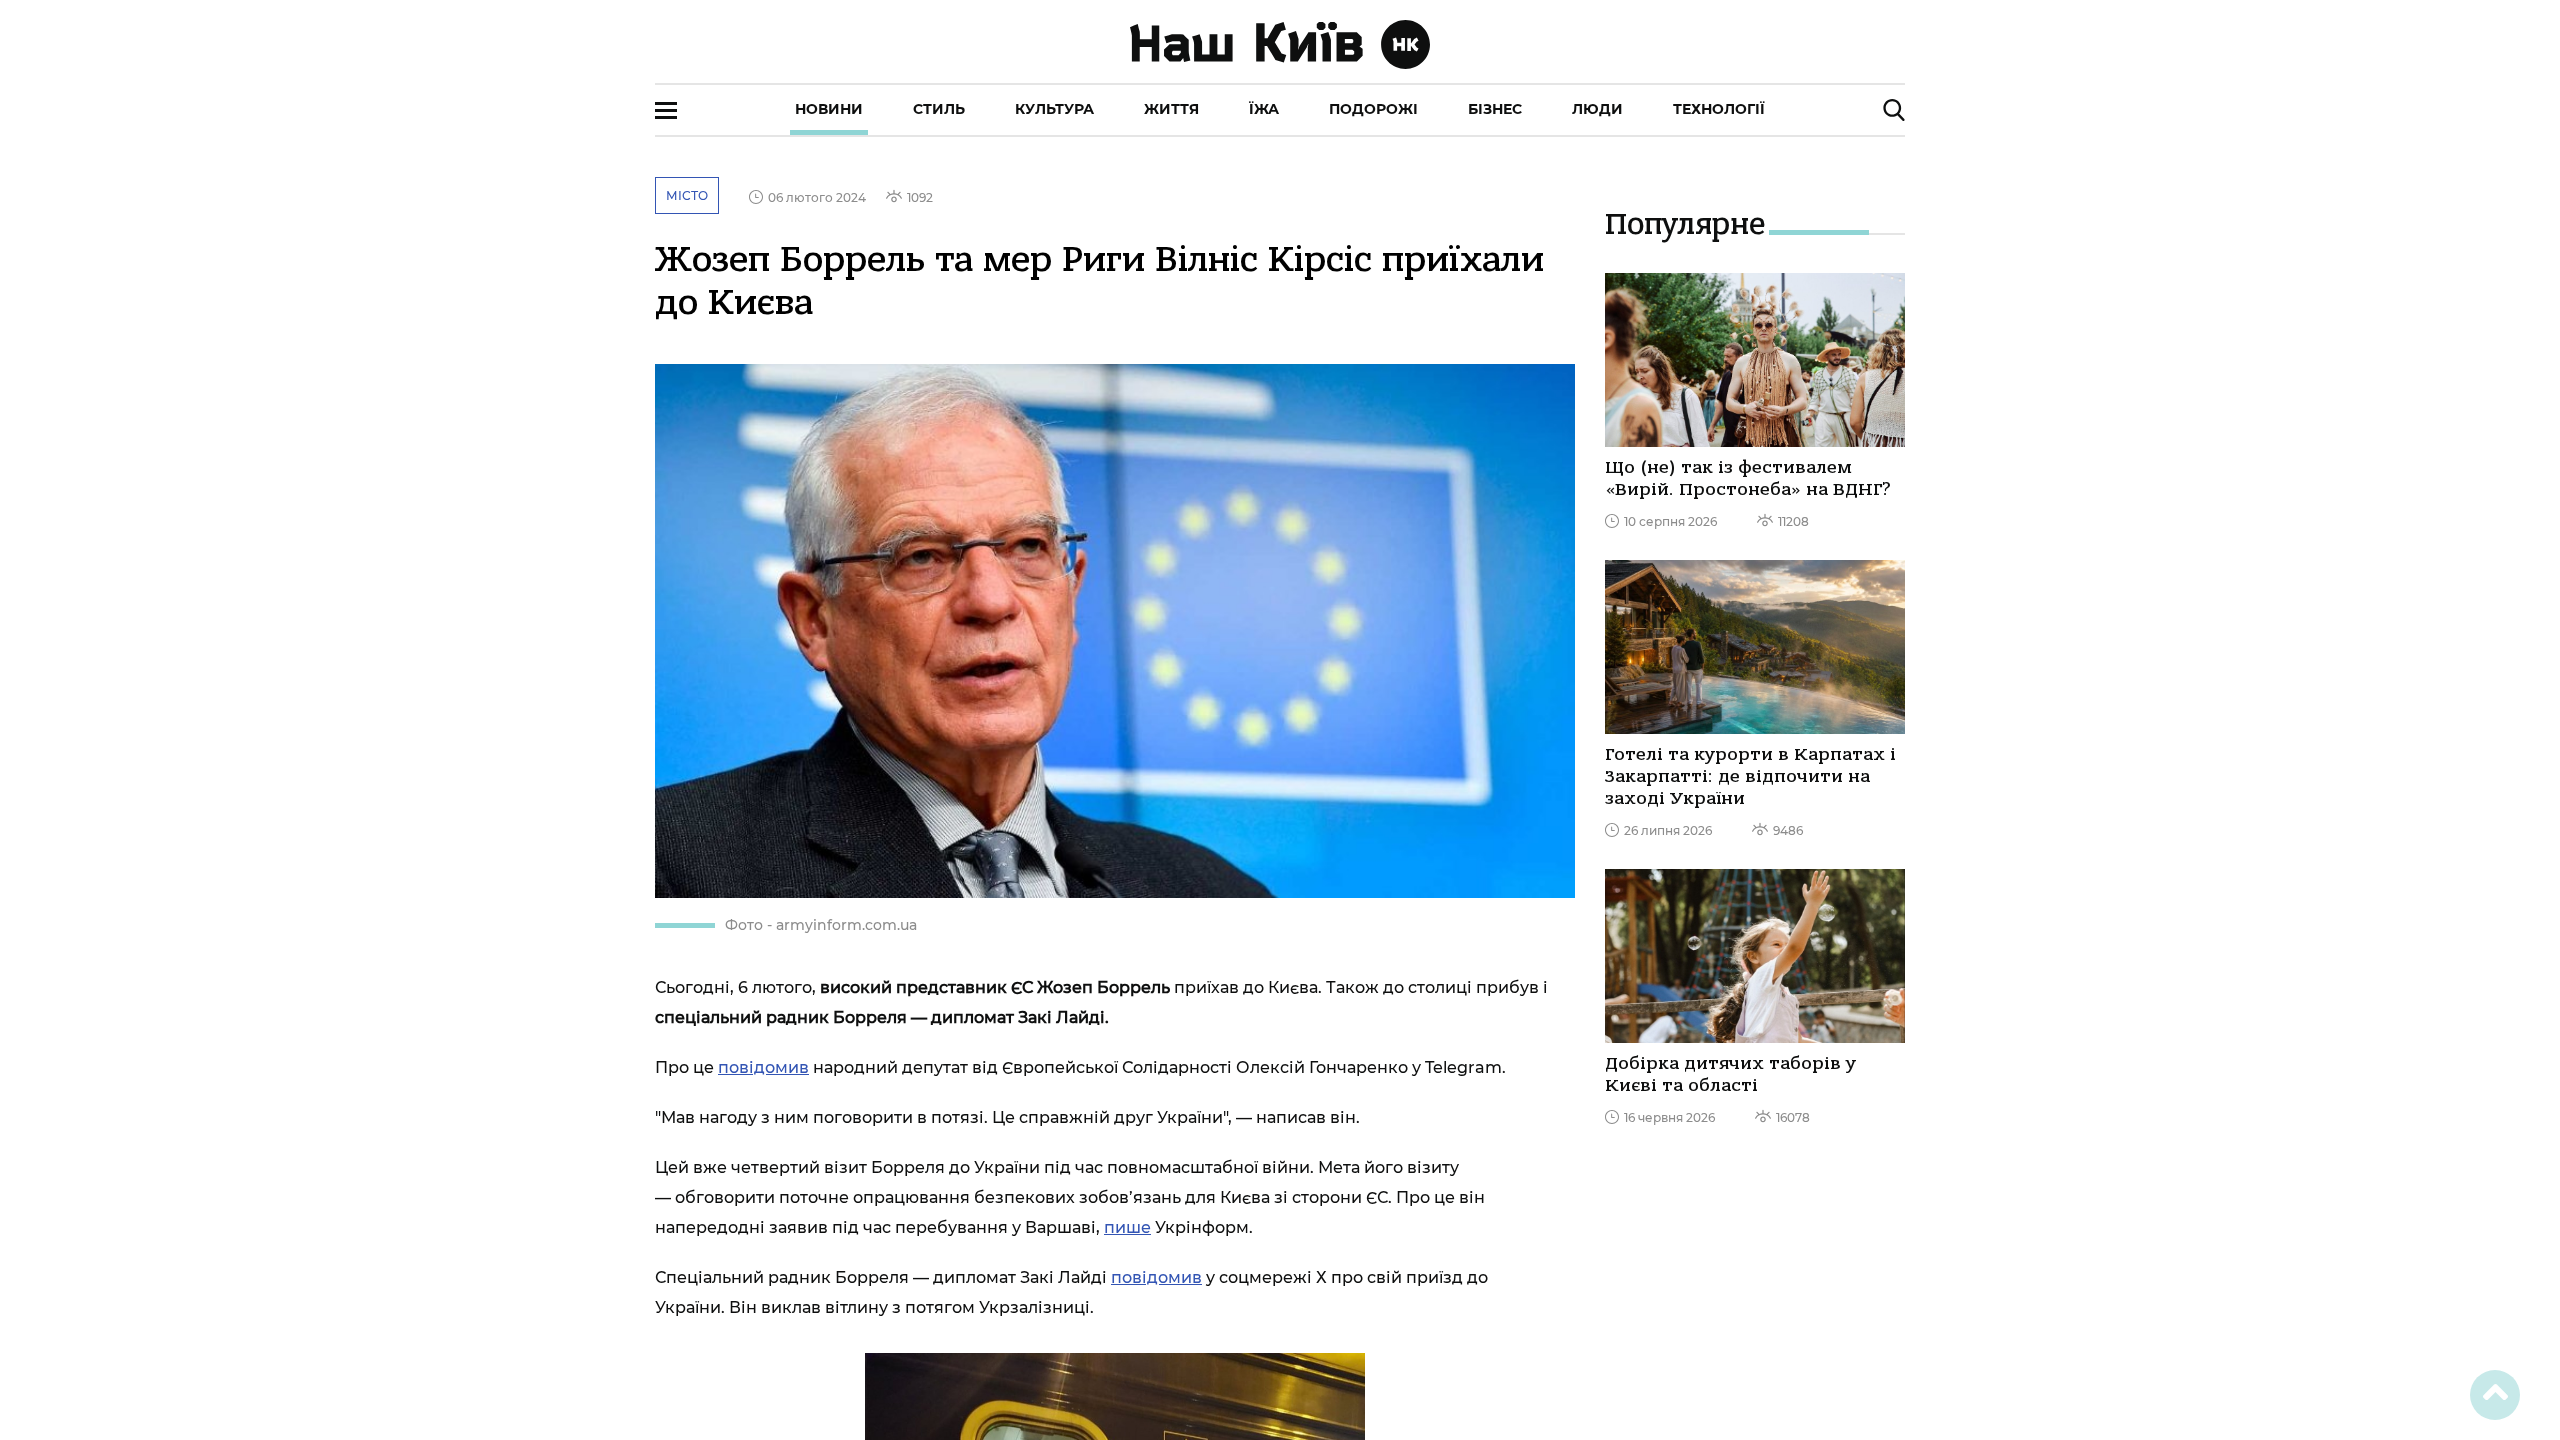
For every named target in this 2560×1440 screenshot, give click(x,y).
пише (1127, 1227)
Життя (1171, 109)
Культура (1054, 109)
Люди (1597, 109)
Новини (829, 109)
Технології (1719, 109)
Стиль (939, 109)
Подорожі (1373, 109)
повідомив (763, 1067)
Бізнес (1495, 109)
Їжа (1264, 109)
